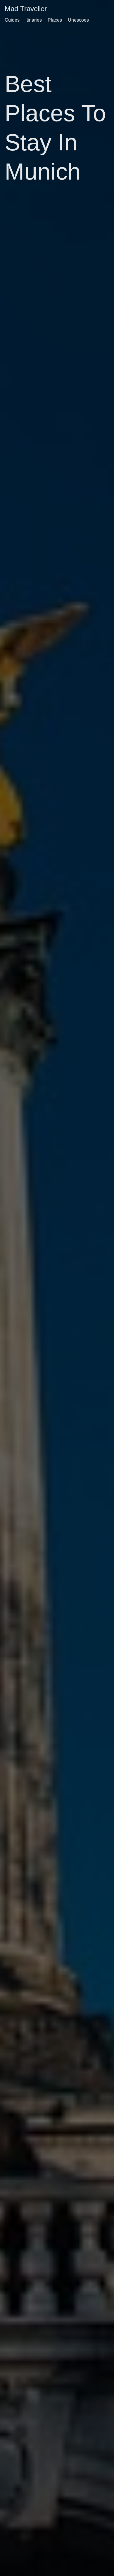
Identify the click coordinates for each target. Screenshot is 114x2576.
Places (55, 20)
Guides (12, 20)
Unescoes (78, 20)
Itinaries (34, 20)
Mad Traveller (26, 9)
